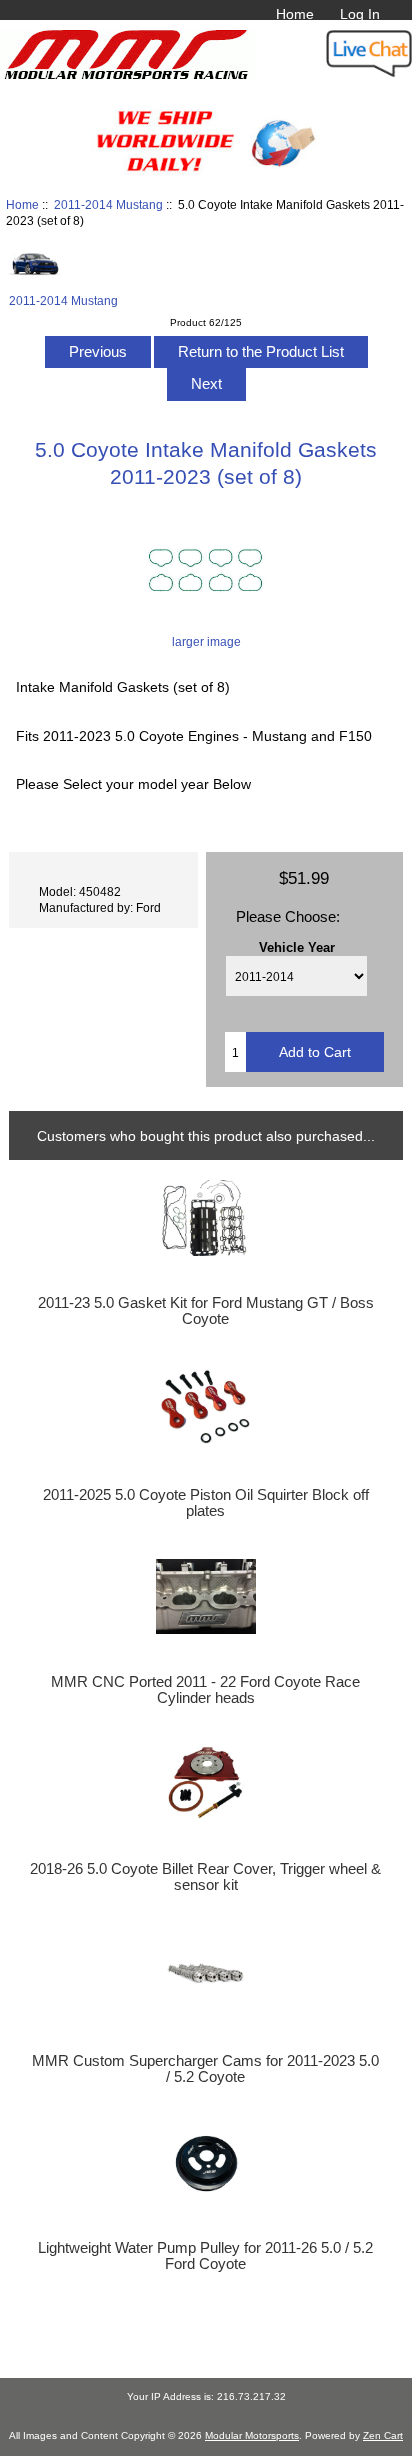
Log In (360, 14)
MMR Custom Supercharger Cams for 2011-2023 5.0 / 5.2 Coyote (205, 2069)
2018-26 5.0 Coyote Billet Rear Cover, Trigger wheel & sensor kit (205, 1877)
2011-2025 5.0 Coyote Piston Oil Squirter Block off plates (206, 1503)
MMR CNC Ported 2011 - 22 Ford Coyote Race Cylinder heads (205, 1690)
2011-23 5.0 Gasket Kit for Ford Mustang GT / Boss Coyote (206, 1311)
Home (295, 14)
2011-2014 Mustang (108, 204)
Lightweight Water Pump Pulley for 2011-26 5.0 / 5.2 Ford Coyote (205, 2256)
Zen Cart (383, 2435)
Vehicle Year (297, 946)
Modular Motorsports (252, 2435)
